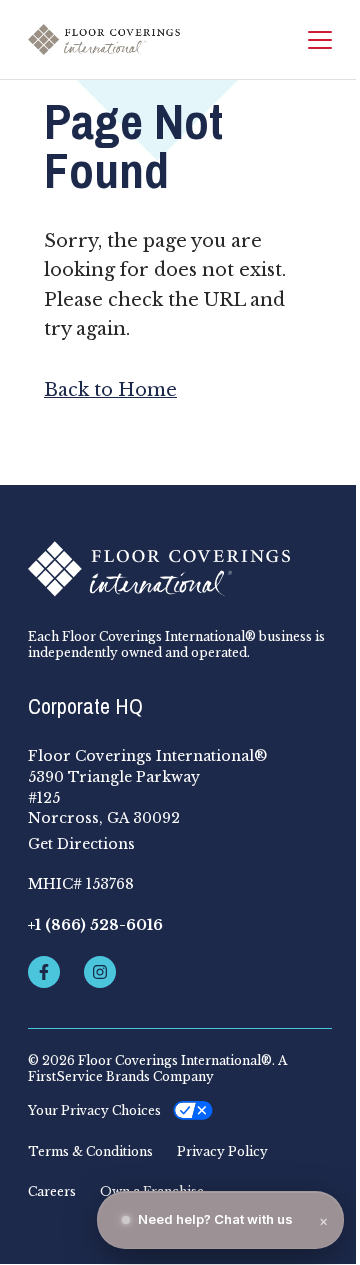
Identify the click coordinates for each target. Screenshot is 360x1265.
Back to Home (110, 390)
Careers (52, 1192)
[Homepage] (104, 39)
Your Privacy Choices (94, 1110)
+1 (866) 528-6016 (95, 925)
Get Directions (81, 844)
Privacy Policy (222, 1152)
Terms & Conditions (90, 1152)
